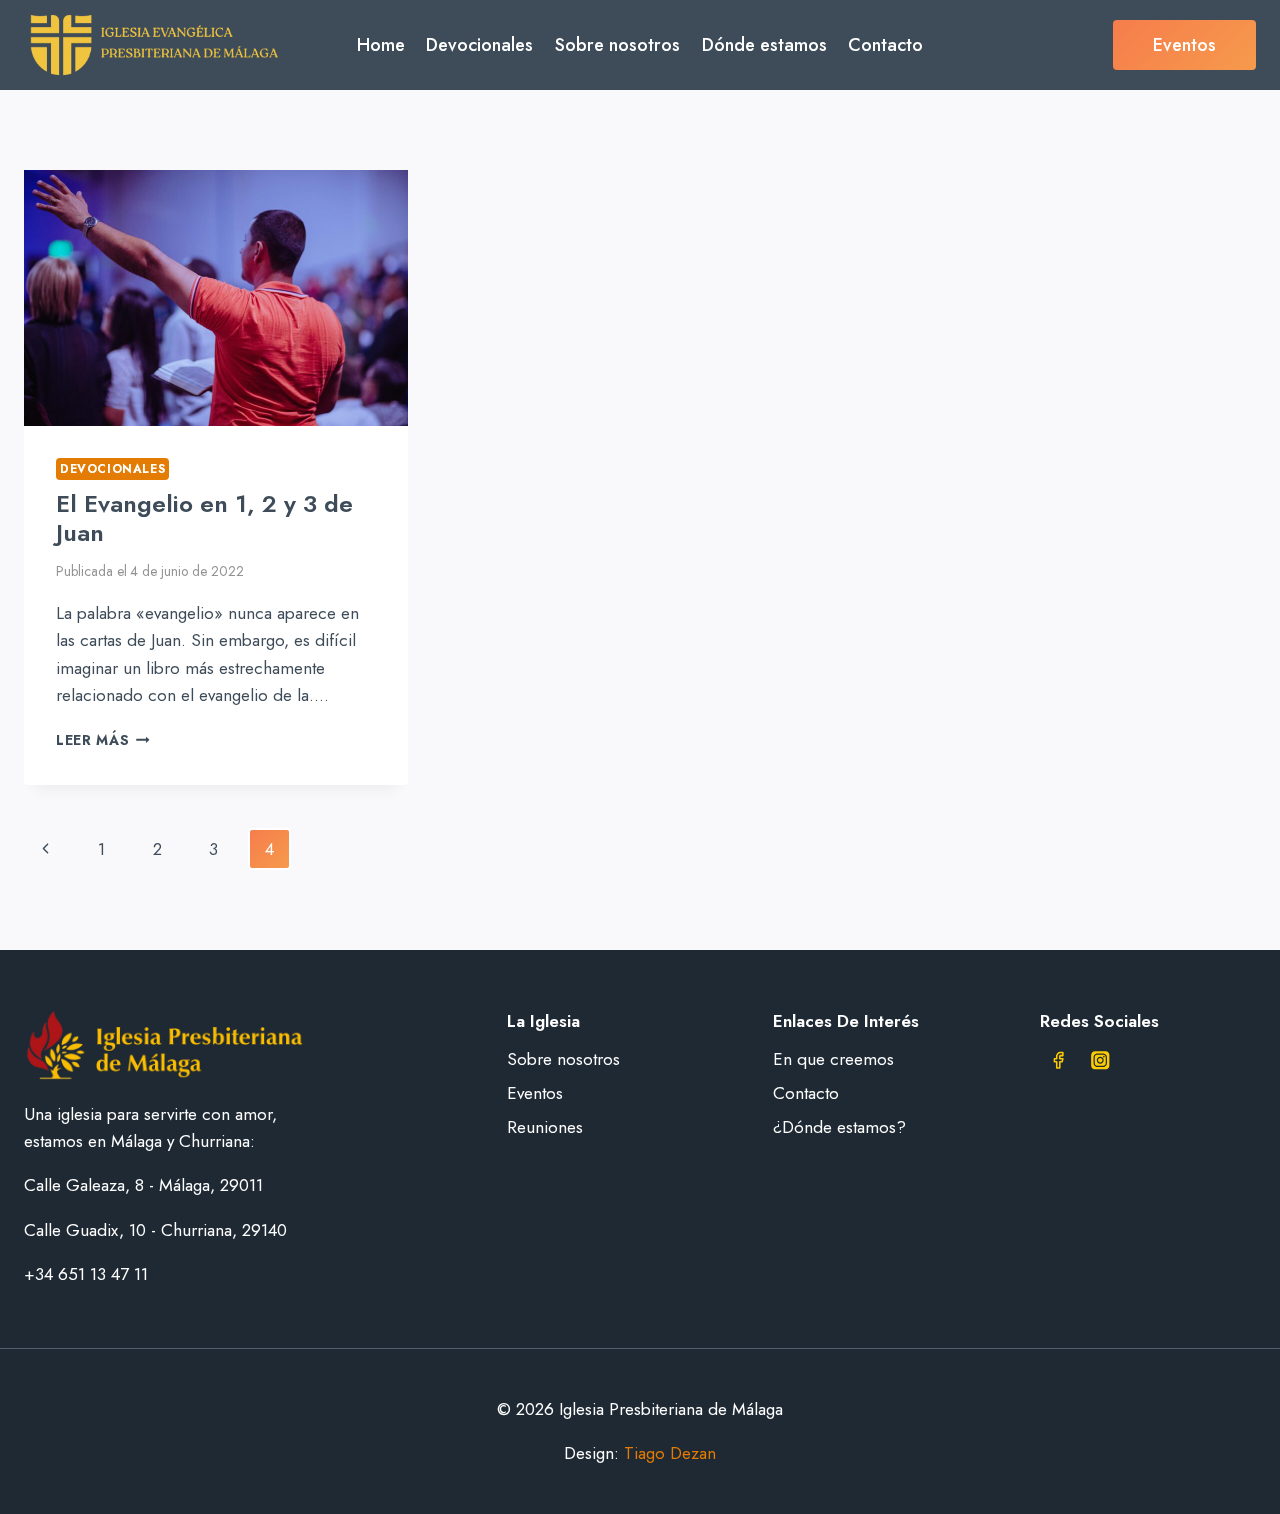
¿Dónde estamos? (839, 1127)
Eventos (1184, 45)
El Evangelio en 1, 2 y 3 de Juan (204, 518)
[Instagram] (1100, 1060)
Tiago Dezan (670, 1453)
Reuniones (545, 1127)
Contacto (885, 45)
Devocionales (479, 45)
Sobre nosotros (617, 45)
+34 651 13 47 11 (86, 1274)
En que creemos (833, 1059)
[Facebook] (1058, 1060)
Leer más (103, 740)
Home (381, 45)
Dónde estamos (764, 45)
